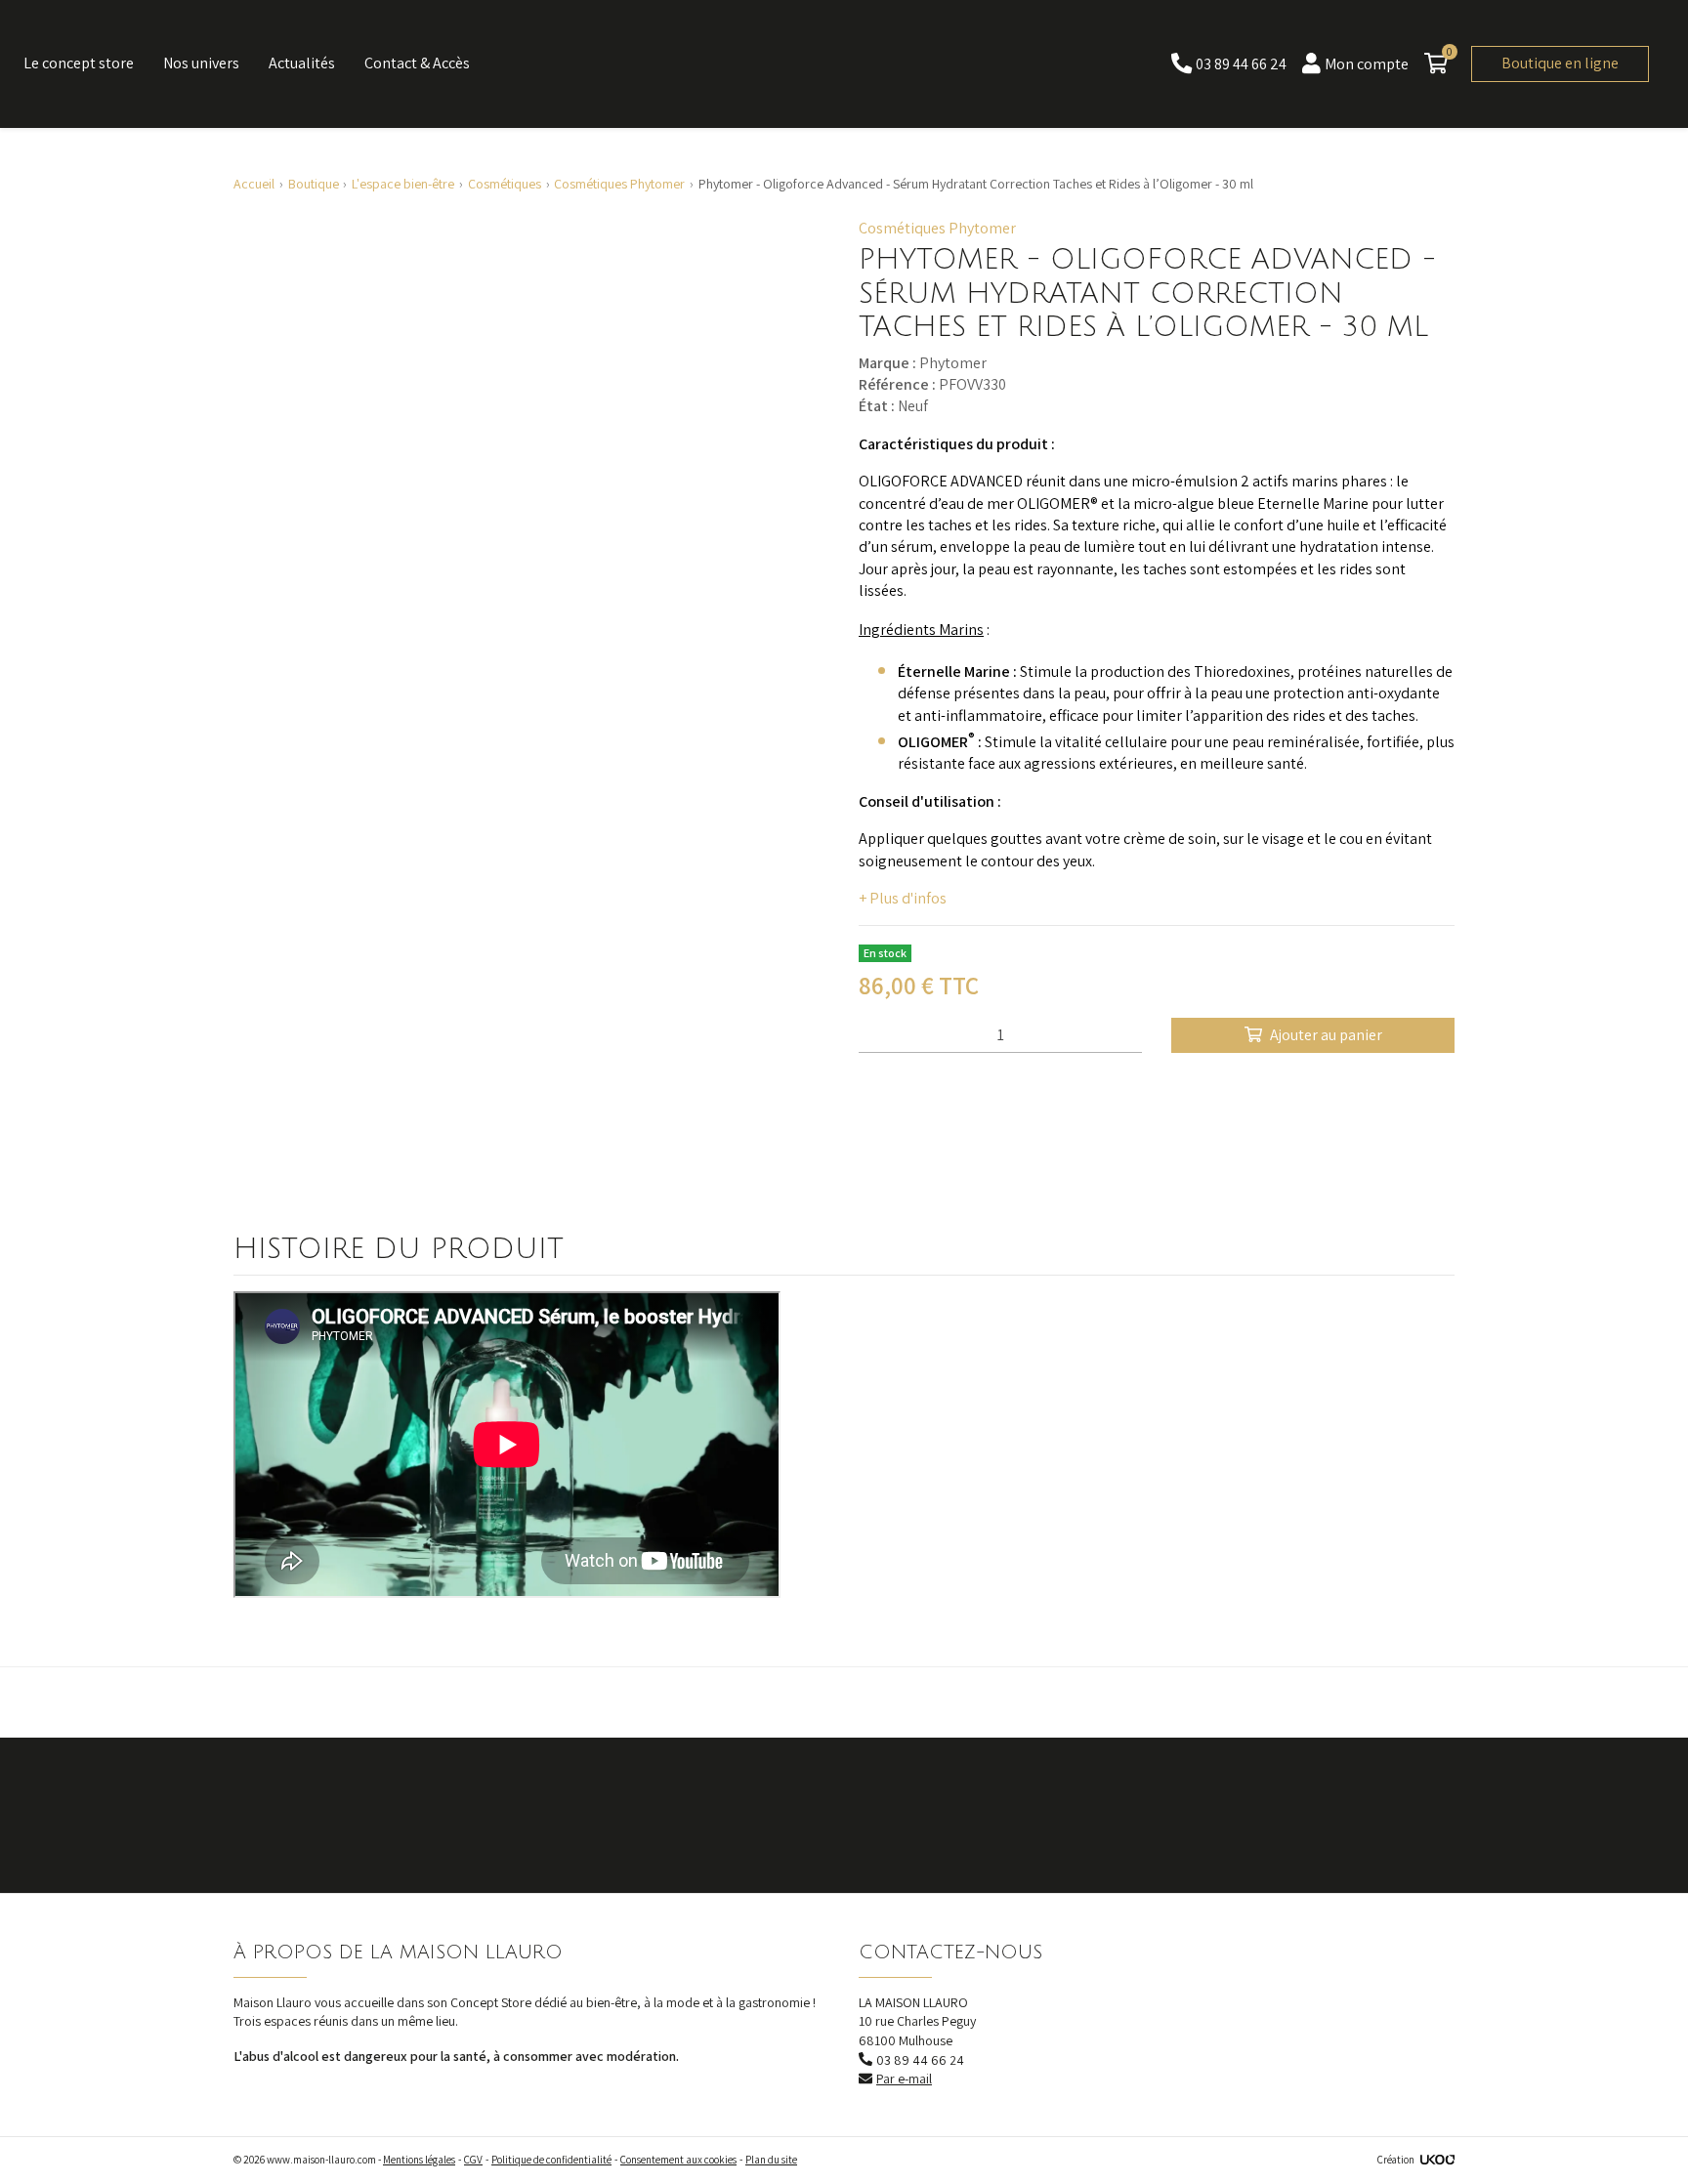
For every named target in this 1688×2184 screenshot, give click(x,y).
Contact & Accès (417, 63)
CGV (473, 2160)
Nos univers (201, 63)
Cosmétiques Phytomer (937, 228)
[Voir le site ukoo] (1437, 2160)
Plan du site (771, 2160)
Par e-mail (904, 2079)
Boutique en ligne (1560, 63)
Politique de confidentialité (551, 2160)
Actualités (302, 63)
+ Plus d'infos (903, 898)
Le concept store (79, 63)
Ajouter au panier (1326, 1035)
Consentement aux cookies (678, 2160)
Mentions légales (419, 2160)
